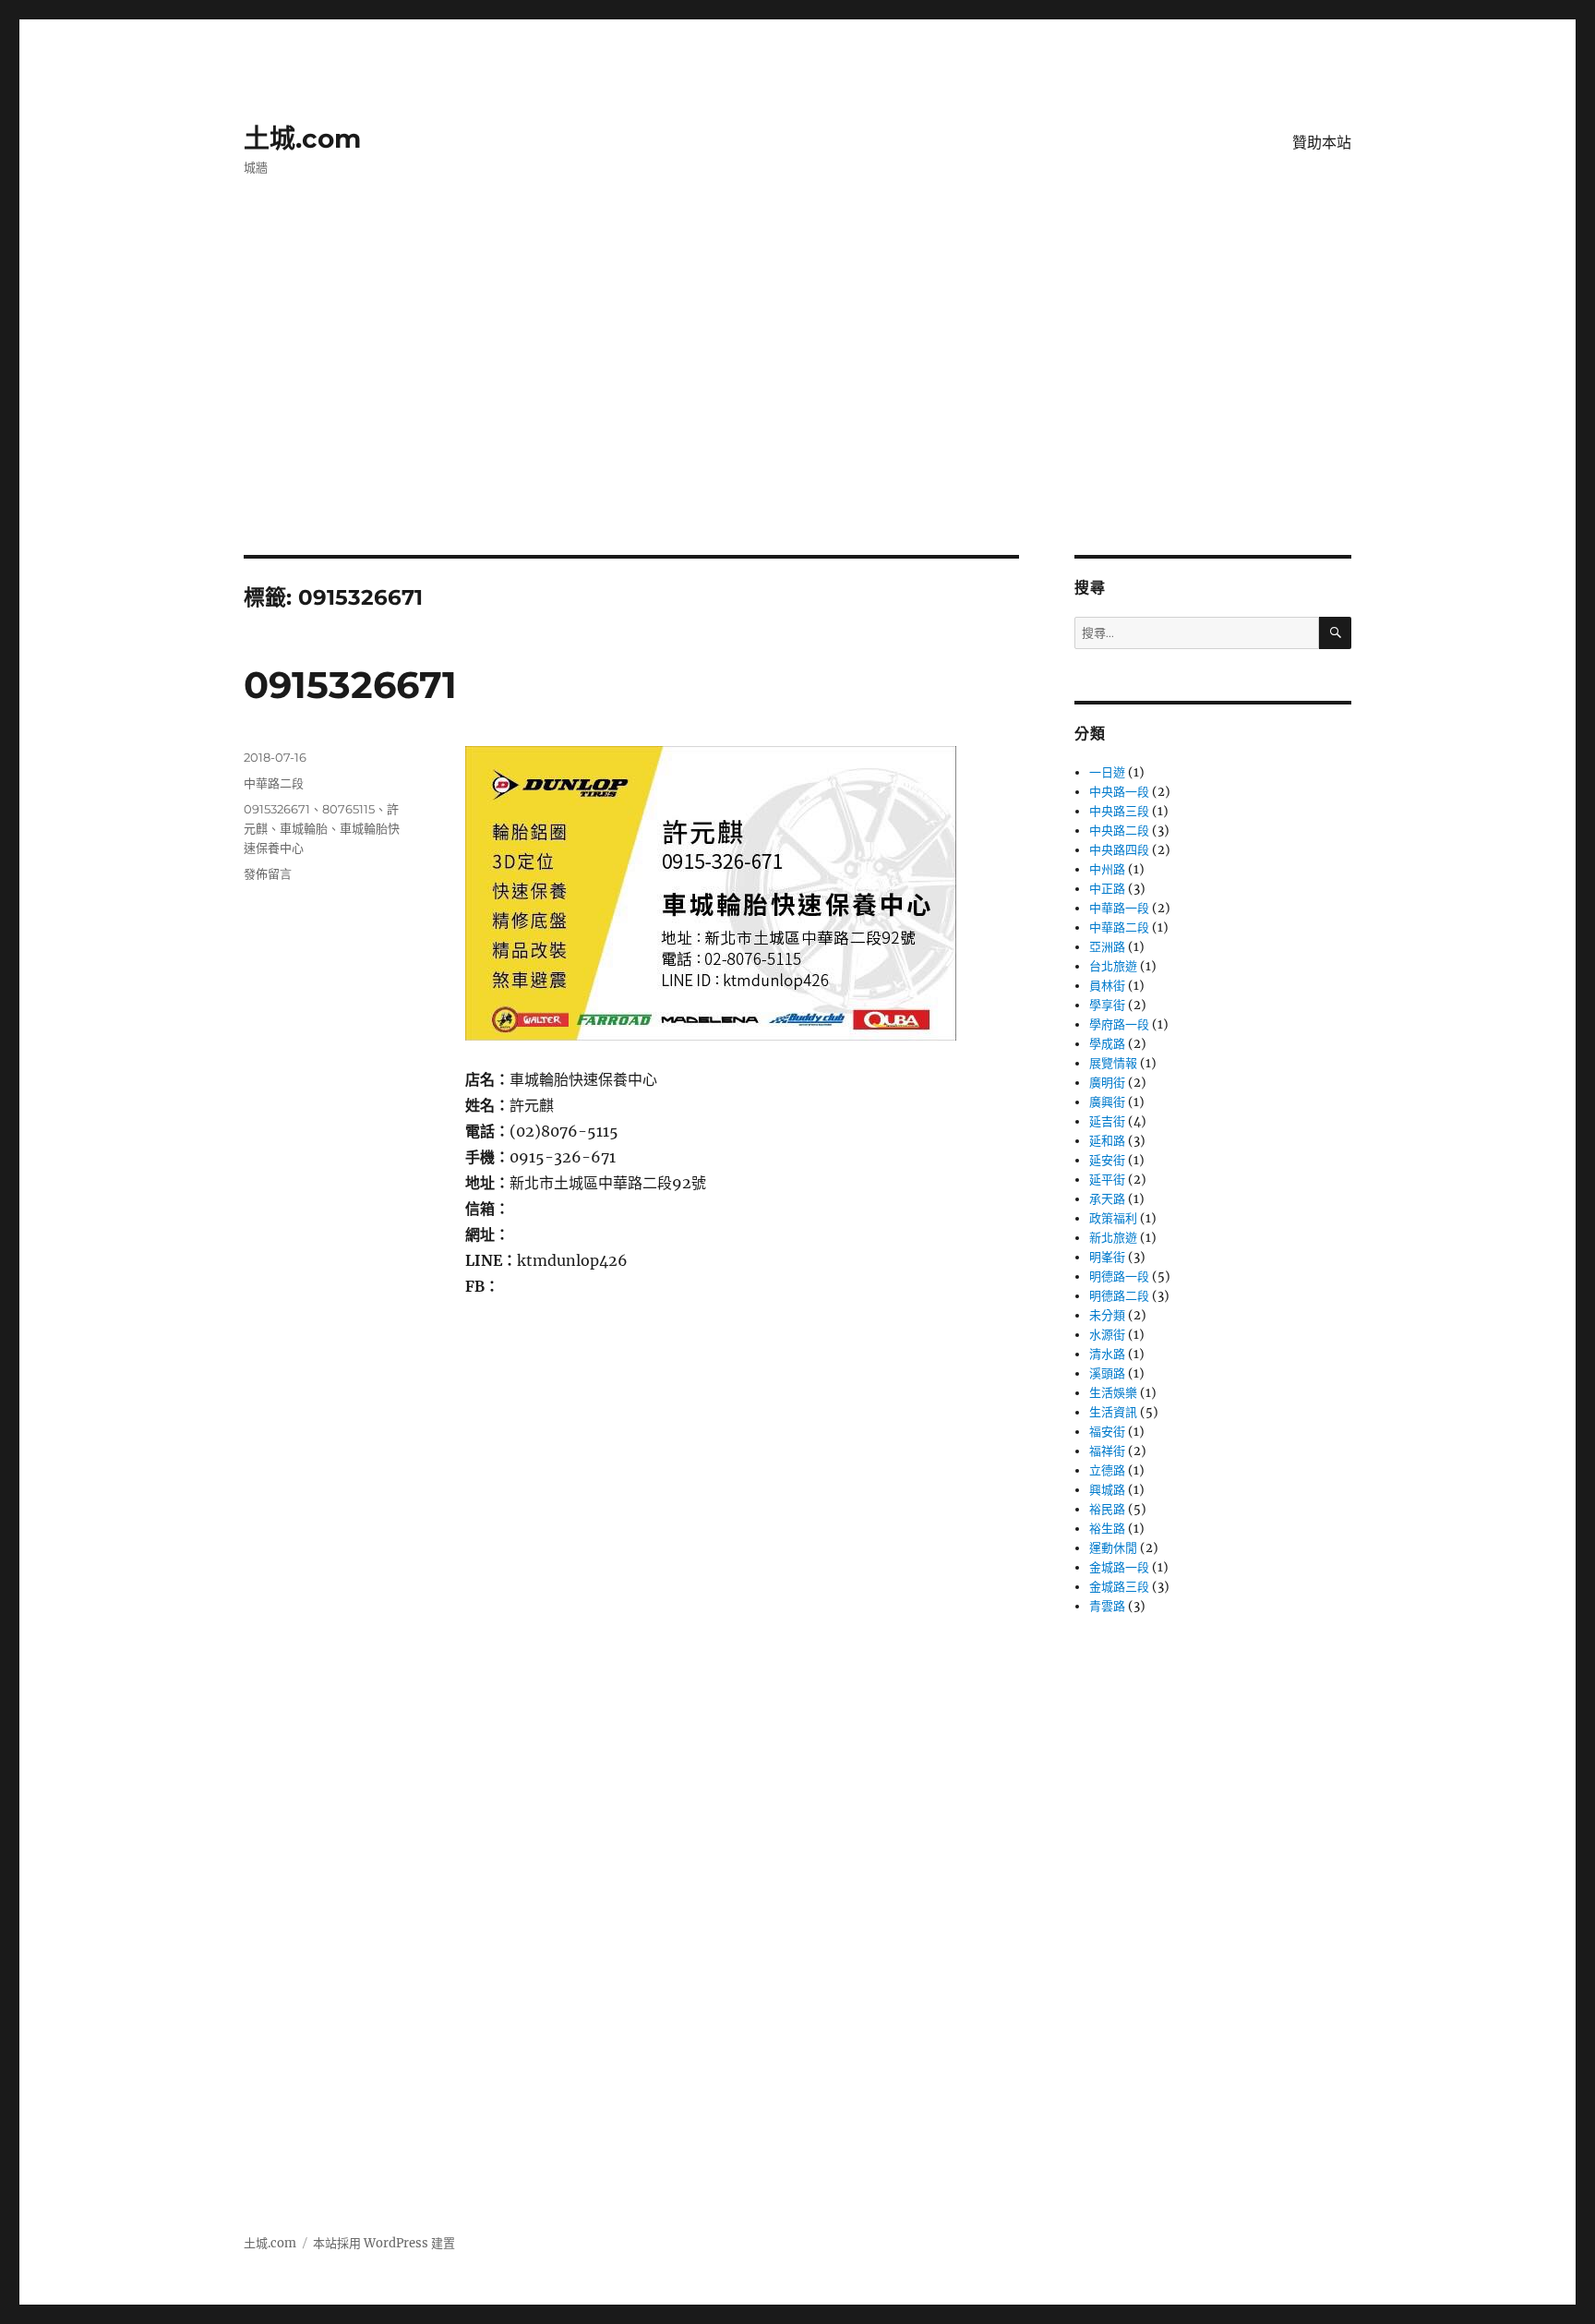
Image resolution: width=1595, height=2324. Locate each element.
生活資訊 (1113, 1412)
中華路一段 (1119, 908)
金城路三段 (1119, 1587)
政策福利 (1113, 1218)
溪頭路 (1107, 1373)
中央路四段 (1119, 850)
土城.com (302, 138)
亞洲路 (1107, 947)
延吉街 (1107, 1121)
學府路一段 (1119, 1024)
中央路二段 (1119, 831)
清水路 (1107, 1354)
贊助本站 (1322, 143)
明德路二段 (1119, 1296)
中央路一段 (1119, 792)
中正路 (1107, 889)
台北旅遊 (1113, 966)
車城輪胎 (304, 828)
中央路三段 (1119, 811)
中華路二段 (274, 783)
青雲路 (1107, 1606)
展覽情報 (1113, 1063)
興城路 (1107, 1490)
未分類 (1107, 1315)
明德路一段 (1119, 1276)
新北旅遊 (1113, 1238)
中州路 (1107, 869)
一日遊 (1107, 772)
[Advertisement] (797, 418)
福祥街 (1107, 1451)
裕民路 (1107, 1509)
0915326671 (350, 685)
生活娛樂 (1113, 1393)
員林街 (1107, 986)
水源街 (1107, 1335)
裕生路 (1107, 1529)
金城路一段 (1119, 1567)
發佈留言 (268, 873)
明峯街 (1107, 1257)
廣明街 (1107, 1083)
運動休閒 (1113, 1548)
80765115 (348, 809)
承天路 (1107, 1199)
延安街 (1107, 1160)
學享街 (1107, 1005)
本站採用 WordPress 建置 (384, 2243)
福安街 (1107, 1432)
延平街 (1107, 1180)
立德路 (1107, 1470)
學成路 (1107, 1044)
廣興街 (1107, 1102)
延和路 (1107, 1141)
